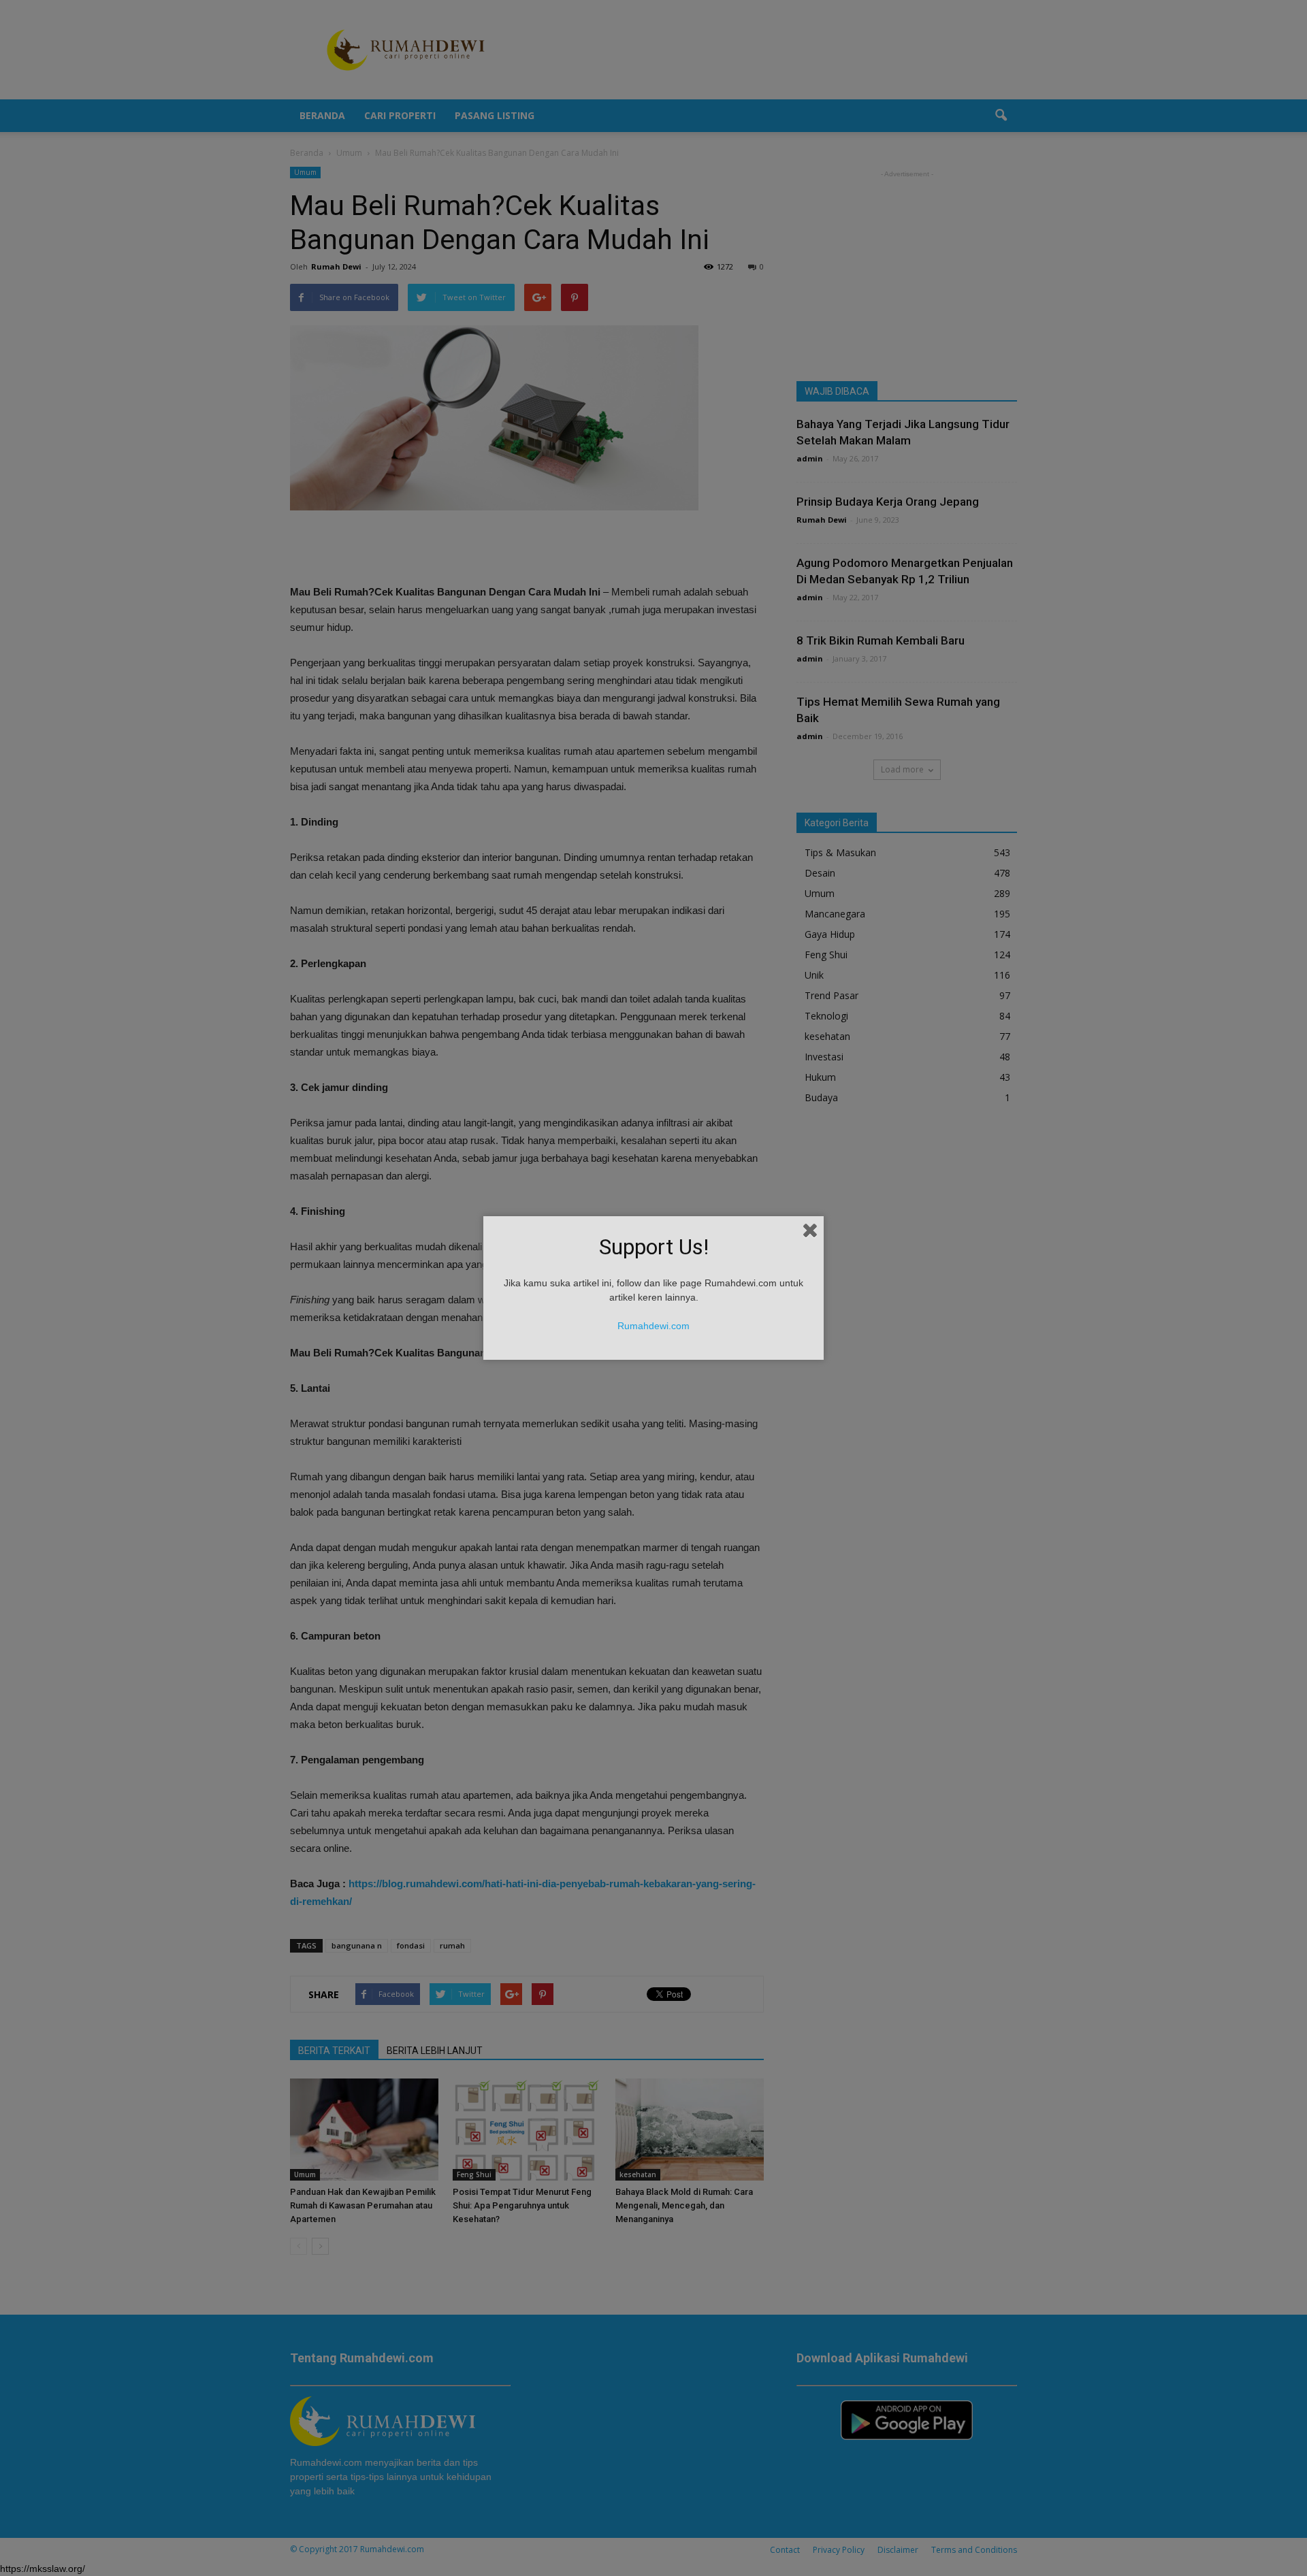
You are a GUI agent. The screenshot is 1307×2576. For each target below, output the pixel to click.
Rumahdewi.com (653, 1326)
